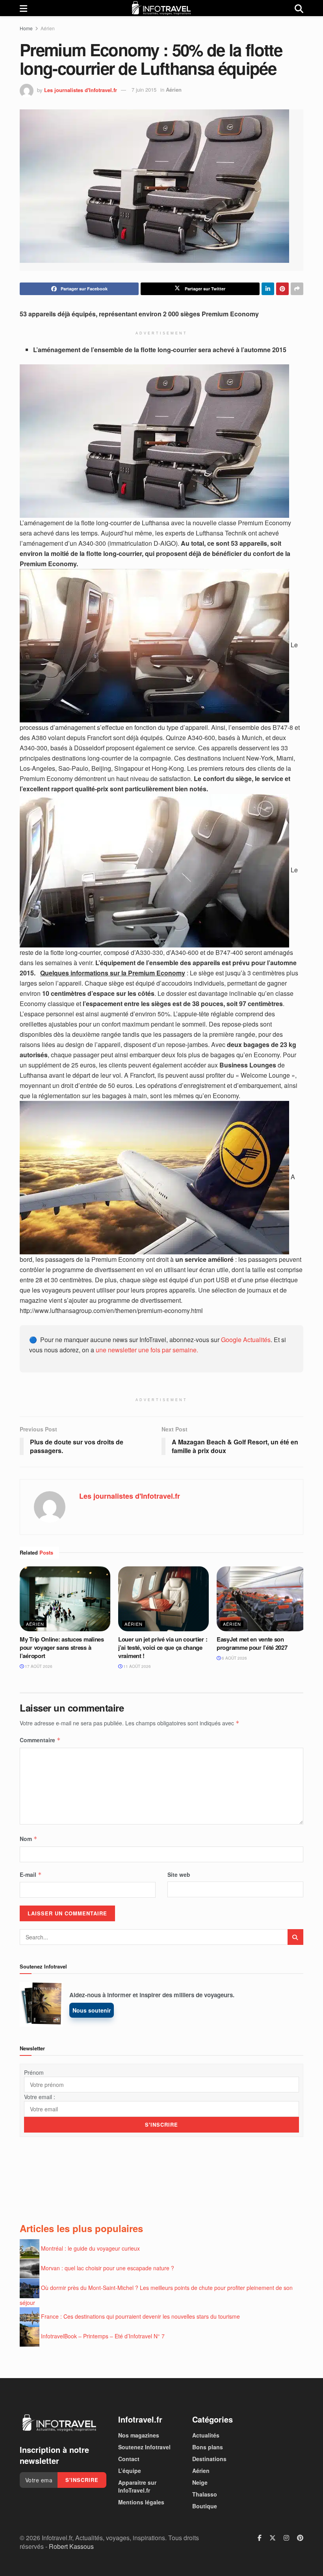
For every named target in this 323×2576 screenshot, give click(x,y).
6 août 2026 (234, 1658)
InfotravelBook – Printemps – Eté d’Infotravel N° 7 (103, 2336)
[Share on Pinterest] (282, 289)
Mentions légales (141, 2502)
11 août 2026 (136, 1666)
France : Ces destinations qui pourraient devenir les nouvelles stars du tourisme (140, 2316)
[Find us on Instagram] (286, 2538)
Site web (179, 1874)
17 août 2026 (38, 1666)
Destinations (209, 2459)
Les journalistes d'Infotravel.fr (81, 90)
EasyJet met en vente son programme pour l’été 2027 (252, 1643)
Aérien (48, 28)
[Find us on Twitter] (273, 2538)
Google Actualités (246, 1340)
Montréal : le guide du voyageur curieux (90, 2248)
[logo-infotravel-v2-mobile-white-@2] (59, 2423)
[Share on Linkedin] (268, 289)
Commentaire (40, 1740)
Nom (29, 1839)
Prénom (34, 2072)
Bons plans (208, 2447)
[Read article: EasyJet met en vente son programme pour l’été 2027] (262, 1599)
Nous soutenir (92, 2010)
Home (26, 28)
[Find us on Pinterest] (300, 2538)
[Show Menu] (23, 8)
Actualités (206, 2435)
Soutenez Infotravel (144, 2447)
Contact (129, 2459)
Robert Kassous (71, 2546)
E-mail (31, 1874)
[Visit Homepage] (161, 8)
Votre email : (40, 2097)
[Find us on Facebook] (260, 2538)
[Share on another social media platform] (297, 289)
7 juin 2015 (144, 90)
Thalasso (205, 2494)
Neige (200, 2482)
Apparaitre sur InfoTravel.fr (137, 2486)
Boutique (205, 2506)
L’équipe (130, 2471)
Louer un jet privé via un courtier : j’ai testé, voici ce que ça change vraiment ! (163, 1647)
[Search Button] (299, 8)
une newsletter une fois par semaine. (147, 1350)
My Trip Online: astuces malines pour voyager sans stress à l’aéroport (62, 1647)
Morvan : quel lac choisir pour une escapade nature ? (108, 2268)
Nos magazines (139, 2435)
